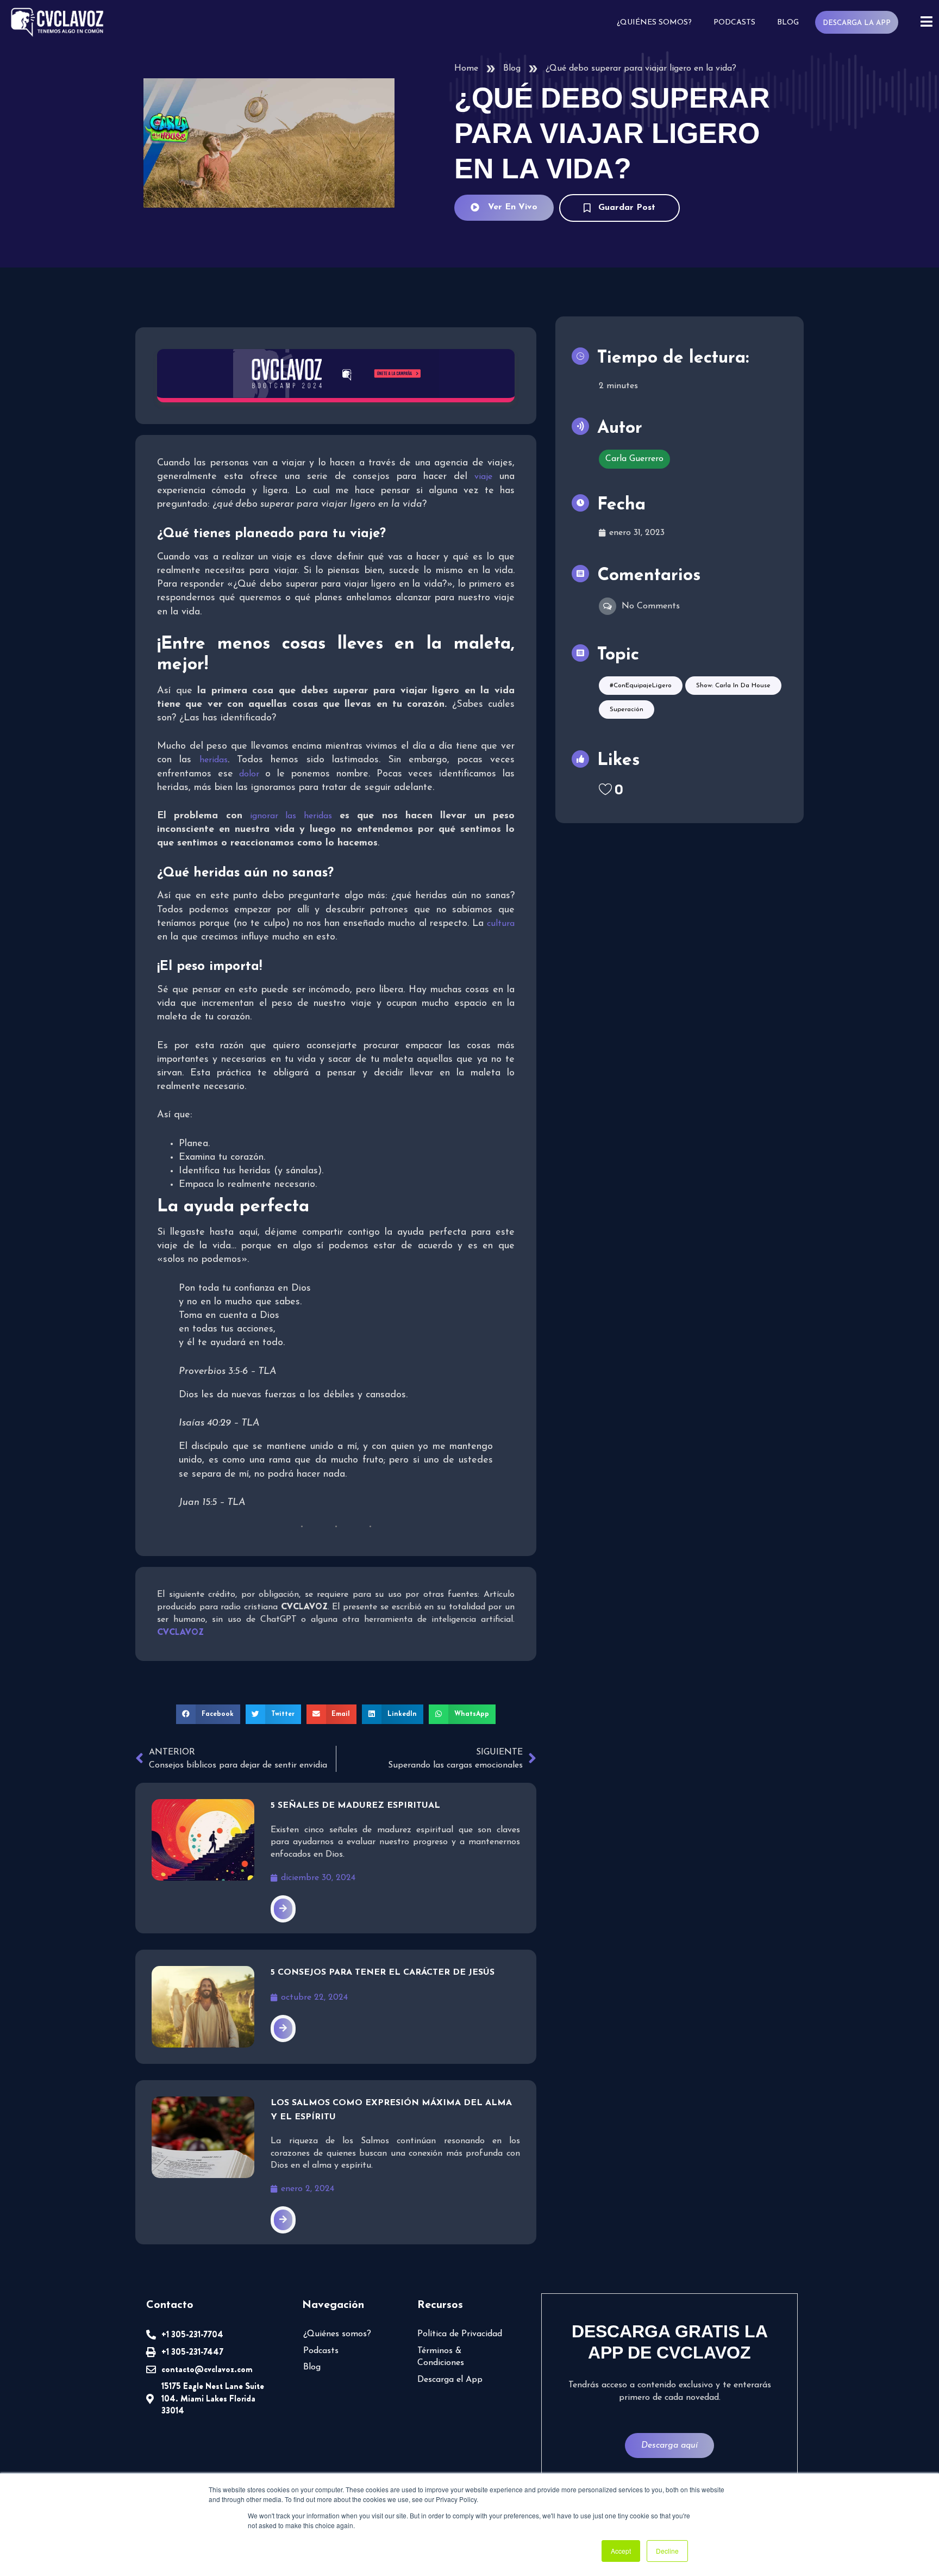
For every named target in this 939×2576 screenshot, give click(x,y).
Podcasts (734, 23)
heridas (214, 760)
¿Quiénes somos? (654, 23)
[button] (208, 1714)
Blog (788, 23)
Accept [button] (621, 2551)
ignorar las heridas (291, 816)
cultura (501, 924)
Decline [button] (667, 2551)
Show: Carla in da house (733, 686)
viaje (483, 477)
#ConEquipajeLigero (641, 686)
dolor (246, 774)
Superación (627, 710)
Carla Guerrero (634, 459)
